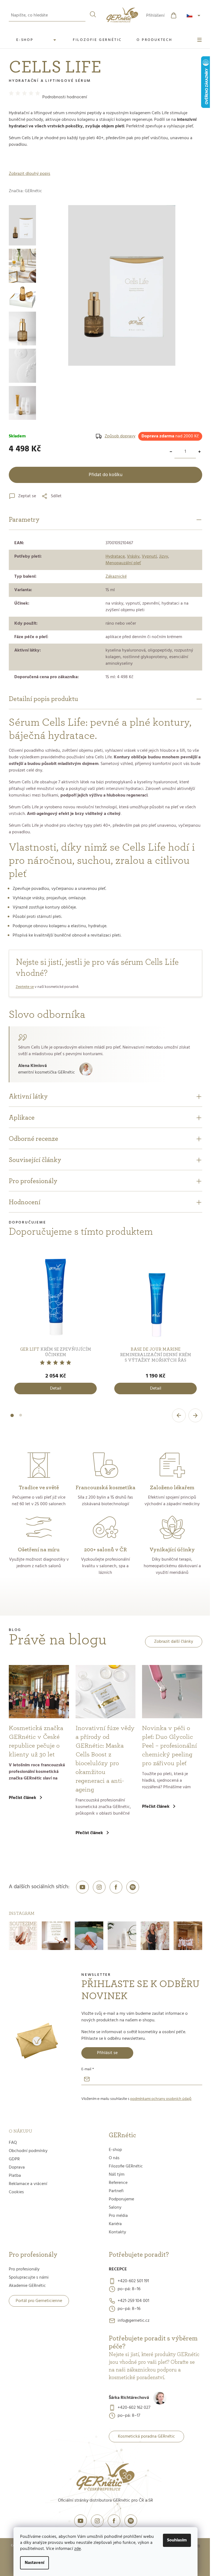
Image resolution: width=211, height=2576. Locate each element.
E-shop (115, 2150)
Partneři (116, 2191)
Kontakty (117, 2232)
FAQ (13, 2143)
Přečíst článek (23, 1798)
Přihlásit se (107, 2053)
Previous (179, 1415)
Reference (118, 2183)
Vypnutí (149, 557)
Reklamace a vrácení (28, 2184)
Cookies (16, 2192)
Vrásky (133, 557)
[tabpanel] (55, 1324)
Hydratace (115, 557)
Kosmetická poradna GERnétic (146, 2437)
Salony (115, 2208)
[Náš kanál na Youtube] (82, 1887)
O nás (114, 2158)
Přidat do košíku (106, 475)
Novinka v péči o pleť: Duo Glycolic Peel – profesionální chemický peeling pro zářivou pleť (170, 1746)
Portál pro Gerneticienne (39, 2301)
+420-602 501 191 (133, 2281)
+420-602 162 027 (134, 2408)
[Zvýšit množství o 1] (199, 452)
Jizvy (164, 557)
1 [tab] (12, 1419)
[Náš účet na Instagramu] (99, 1887)
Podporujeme (121, 2199)
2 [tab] (21, 1418)
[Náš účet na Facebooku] (116, 1887)
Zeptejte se (25, 987)
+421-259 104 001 (133, 2301)
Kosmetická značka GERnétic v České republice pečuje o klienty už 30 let (36, 1741)
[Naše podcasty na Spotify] (133, 1887)
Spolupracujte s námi (29, 2278)
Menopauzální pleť (123, 563)
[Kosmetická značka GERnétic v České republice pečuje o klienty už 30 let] (39, 1692)
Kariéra (115, 2224)
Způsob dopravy (120, 436)
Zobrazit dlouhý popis (30, 174)
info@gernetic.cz (134, 2321)
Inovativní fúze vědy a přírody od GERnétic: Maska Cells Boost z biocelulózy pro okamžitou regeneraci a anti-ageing (105, 1759)
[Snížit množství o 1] (171, 452)
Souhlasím (177, 2540)
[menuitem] (37, 40)
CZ (194, 16)
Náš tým (117, 2175)
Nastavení (34, 2563)
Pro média (118, 2216)
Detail (56, 1388)
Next (195, 1415)
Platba (15, 2176)
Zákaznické (116, 577)
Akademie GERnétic (27, 2286)
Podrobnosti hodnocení (65, 97)
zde (77, 2549)
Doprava (17, 2167)
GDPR (14, 2159)
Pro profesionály (24, 2269)
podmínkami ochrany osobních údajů (161, 2099)
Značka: (25, 191)
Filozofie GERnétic (126, 2166)
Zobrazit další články (174, 1642)
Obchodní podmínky (28, 2151)
